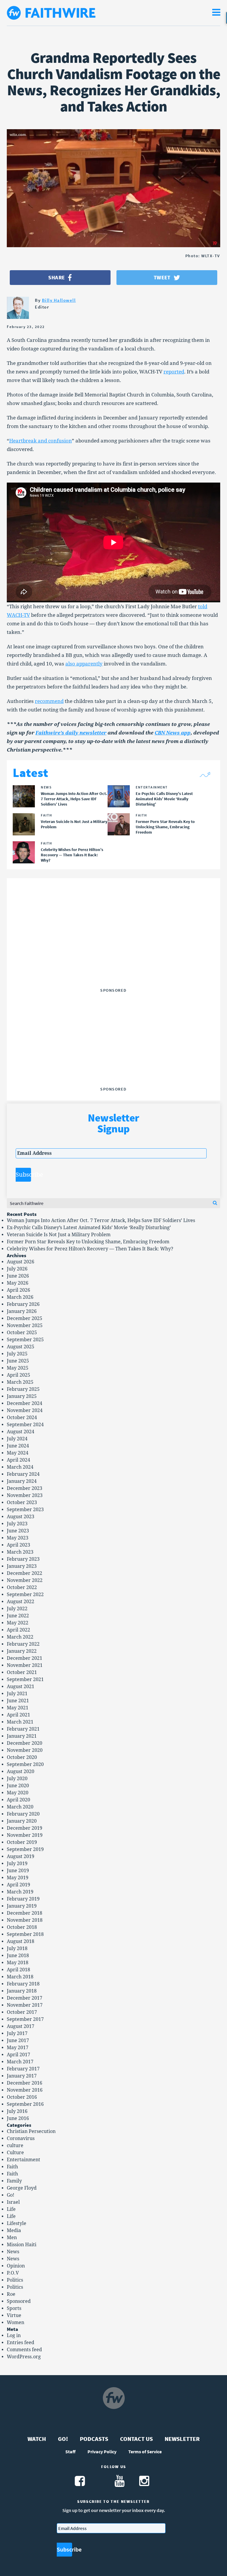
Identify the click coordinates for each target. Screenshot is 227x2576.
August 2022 (21, 1602)
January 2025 (22, 1396)
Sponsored (19, 2301)
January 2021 (22, 1736)
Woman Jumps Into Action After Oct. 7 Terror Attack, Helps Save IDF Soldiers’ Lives (101, 1220)
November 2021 (25, 1665)
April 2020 (18, 1800)
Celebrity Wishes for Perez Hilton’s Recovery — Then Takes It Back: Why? (90, 1249)
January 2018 (22, 1991)
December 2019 (25, 1828)
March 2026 (20, 1297)
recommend (49, 701)
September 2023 (25, 1510)
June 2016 (18, 2118)
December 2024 (25, 1403)
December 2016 (25, 2083)
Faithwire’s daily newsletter (71, 733)
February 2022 (23, 1644)
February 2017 (23, 2069)
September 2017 (25, 2019)
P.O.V (13, 2273)
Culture (15, 2153)
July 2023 (17, 1524)
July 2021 (17, 1694)
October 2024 (22, 1417)
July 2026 (17, 1269)
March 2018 (20, 1977)
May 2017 (18, 2048)
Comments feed (24, 2350)
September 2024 (25, 1425)
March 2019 (20, 1892)
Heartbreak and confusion (40, 441)
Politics (15, 2280)
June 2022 (18, 1616)
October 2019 (22, 1842)
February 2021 (23, 1729)
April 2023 (18, 1545)
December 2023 (25, 1488)
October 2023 (22, 1502)
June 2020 (18, 1786)
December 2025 (25, 1318)
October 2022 (22, 1587)
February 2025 (23, 1389)
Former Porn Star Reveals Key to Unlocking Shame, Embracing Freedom (88, 1242)
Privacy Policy (102, 2452)
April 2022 (18, 1630)
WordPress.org (24, 2357)
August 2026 (21, 1262)
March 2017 (20, 2062)
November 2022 (25, 1580)
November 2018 (25, 1920)
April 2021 (18, 1715)
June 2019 (18, 1871)
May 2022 (18, 1623)
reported (174, 372)
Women (16, 2322)
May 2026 (18, 1283)
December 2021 (25, 1658)
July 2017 (17, 2033)
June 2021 (18, 1701)
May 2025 (18, 1368)
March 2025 (20, 1382)
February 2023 (23, 1559)
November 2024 (25, 1410)
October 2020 (22, 1757)
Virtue (14, 2315)
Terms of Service (145, 2452)
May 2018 (18, 1963)
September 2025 (25, 1340)
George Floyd (22, 2188)
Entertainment (23, 2160)
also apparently (84, 664)
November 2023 (25, 1495)
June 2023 (18, 1531)
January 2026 (22, 1311)
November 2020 (25, 1750)
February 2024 (23, 1474)
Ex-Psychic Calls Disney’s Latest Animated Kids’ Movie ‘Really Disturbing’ (89, 1228)
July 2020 (17, 1779)
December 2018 (25, 1913)
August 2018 (21, 1941)
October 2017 (22, 2012)
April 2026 (18, 1290)
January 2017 (22, 2076)
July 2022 (17, 1609)
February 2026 (23, 1304)
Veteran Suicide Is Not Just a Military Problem (59, 1235)
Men (12, 2238)
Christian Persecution (31, 2131)
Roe (11, 2294)
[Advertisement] (113, 949)
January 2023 (22, 1566)
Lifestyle (17, 2223)
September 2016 (25, 2104)
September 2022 (25, 1594)
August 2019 (21, 1856)
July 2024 (17, 1439)
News (13, 2252)
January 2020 (22, 1821)
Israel (13, 2202)
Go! (10, 2195)
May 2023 (18, 1538)
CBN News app (173, 733)
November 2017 (25, 2005)
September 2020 (25, 1764)
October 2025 (22, 1333)
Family (14, 2181)
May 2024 (18, 1453)
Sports (14, 2308)
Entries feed (21, 2343)
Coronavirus (21, 2138)
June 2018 (18, 1956)
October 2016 (22, 2097)
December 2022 (25, 1573)
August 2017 (21, 2026)
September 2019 (25, 1849)
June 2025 (18, 1361)
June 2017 (18, 2040)
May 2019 (18, 1878)
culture (15, 2145)
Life (11, 2209)
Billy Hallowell (59, 300)
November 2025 (25, 1325)
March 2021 (20, 1722)
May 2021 (18, 1708)
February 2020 (23, 1814)
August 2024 (21, 1432)
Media (14, 2230)
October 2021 (22, 1672)
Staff (70, 2452)
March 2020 (20, 1807)
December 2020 (25, 1743)
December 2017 (25, 1998)
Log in (14, 2335)
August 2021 (21, 1687)
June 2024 (18, 1446)
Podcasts (94, 2439)
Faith (12, 2167)
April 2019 (18, 1885)
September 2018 (25, 1934)
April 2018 (18, 1970)
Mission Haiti (22, 2245)
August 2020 (21, 1771)
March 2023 (20, 1552)
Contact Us (136, 2439)
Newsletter (182, 2439)
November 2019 (25, 1835)
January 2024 (22, 1481)
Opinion (16, 2266)
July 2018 (17, 1948)
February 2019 (23, 1899)
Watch (37, 2439)
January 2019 (22, 1906)
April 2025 (18, 1375)
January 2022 (22, 1651)
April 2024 (18, 1460)
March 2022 (20, 1637)
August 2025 (21, 1347)
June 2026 (18, 1276)
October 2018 (22, 1927)
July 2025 (17, 1354)
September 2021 (25, 1679)
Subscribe (23, 1175)
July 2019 (17, 1863)
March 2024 (20, 1467)
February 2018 (23, 1984)
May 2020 (18, 1793)
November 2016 (25, 2090)
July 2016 (17, 2111)
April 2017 (18, 2055)
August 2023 (21, 1517)
